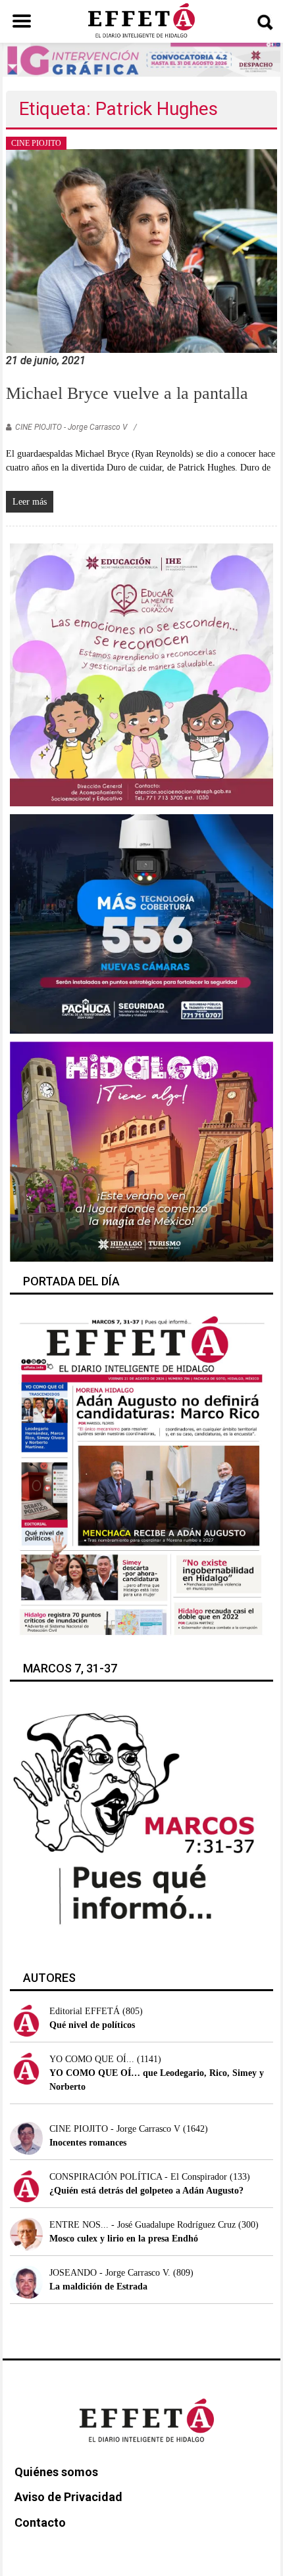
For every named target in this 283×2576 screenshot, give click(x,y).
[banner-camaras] (142, 924)
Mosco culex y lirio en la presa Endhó (124, 2239)
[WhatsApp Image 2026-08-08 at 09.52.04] (141, 59)
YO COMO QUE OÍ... (92, 2059)
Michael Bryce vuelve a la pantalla (127, 393)
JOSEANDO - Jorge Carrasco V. (110, 2273)
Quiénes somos (56, 2472)
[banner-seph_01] (142, 674)
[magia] (142, 1151)
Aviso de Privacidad (68, 2497)
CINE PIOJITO (36, 143)
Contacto (40, 2522)
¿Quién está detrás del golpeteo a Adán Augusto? (146, 2191)
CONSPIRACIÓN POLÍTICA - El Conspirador (138, 2177)
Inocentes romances (88, 2143)
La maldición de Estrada (98, 2287)
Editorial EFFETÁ (85, 2011)
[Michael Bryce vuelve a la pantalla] (142, 250)
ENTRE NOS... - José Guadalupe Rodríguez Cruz (142, 2225)
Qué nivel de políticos (92, 2025)
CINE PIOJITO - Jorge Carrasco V (71, 427)
